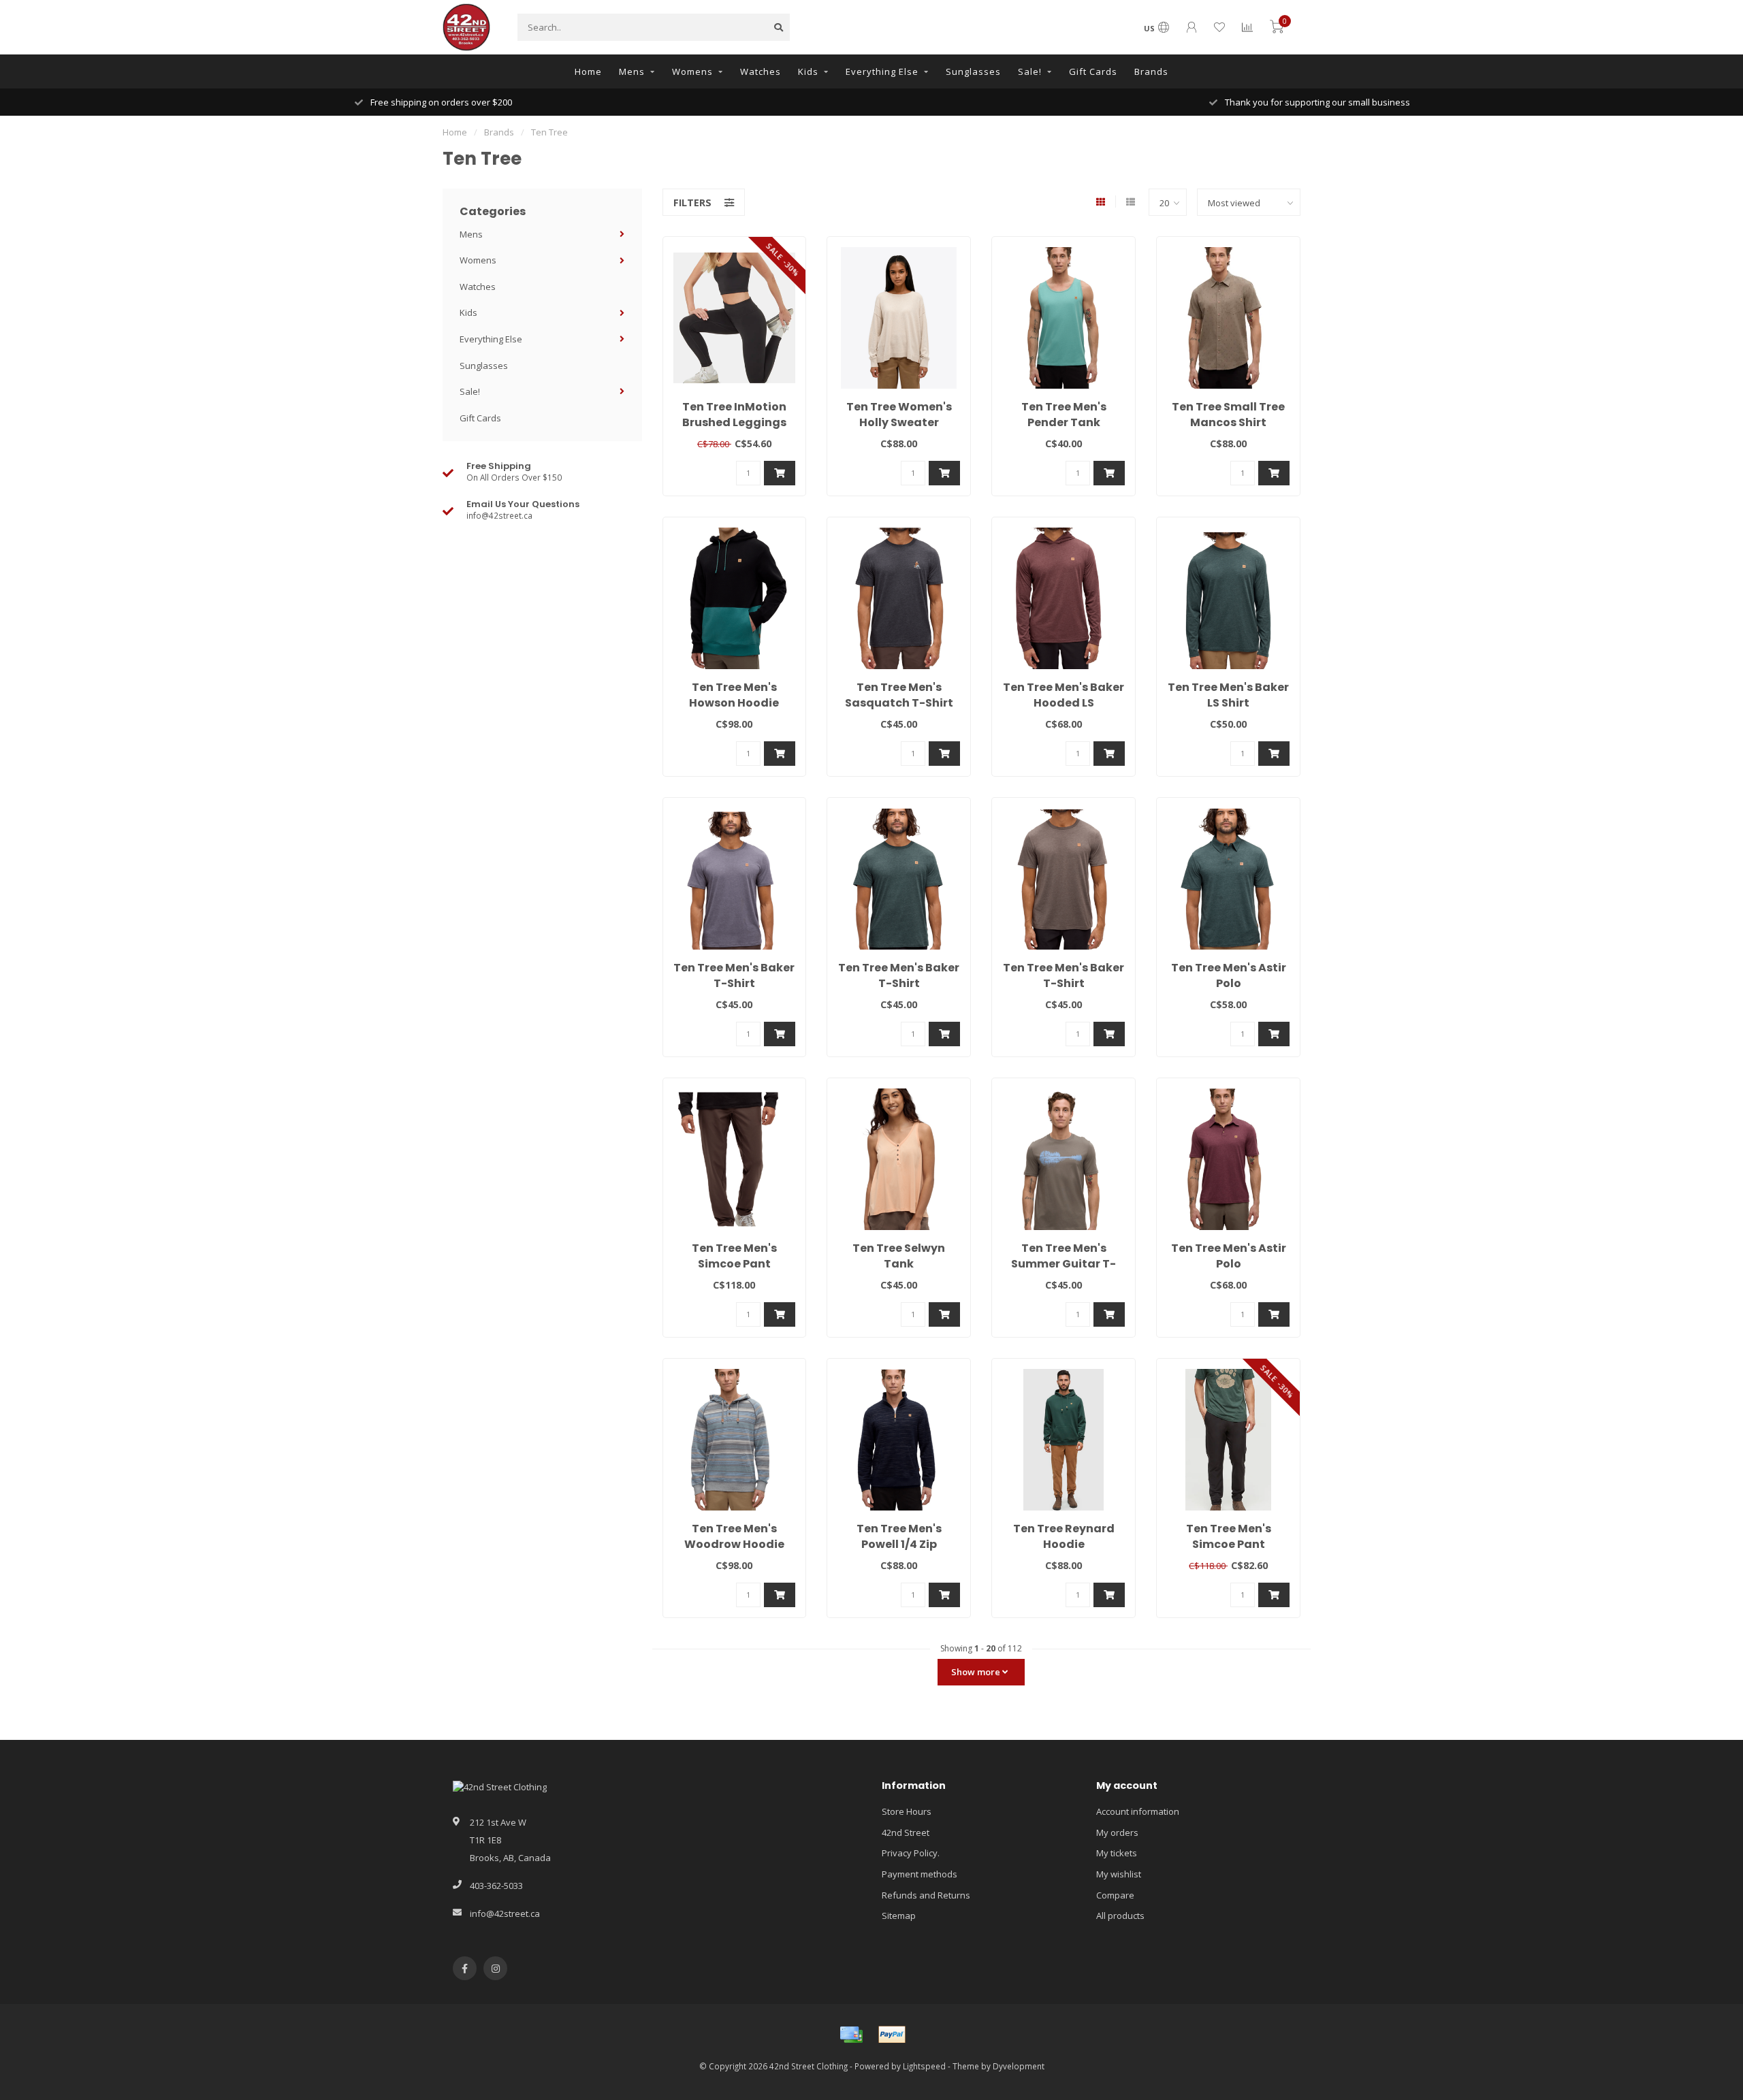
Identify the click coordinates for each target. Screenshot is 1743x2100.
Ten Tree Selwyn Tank (899, 1256)
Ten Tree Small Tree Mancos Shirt (1228, 415)
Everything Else (882, 71)
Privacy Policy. (911, 1853)
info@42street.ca (505, 1913)
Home (588, 71)
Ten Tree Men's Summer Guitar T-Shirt (1064, 1264)
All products (1120, 1916)
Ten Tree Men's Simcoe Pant (734, 1256)
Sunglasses (973, 71)
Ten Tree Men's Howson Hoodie (734, 695)
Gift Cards (1093, 71)
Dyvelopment (1019, 2066)
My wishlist (1119, 1874)
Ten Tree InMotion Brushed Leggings (734, 415)
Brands (1151, 71)
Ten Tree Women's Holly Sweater (899, 415)
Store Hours (907, 1811)
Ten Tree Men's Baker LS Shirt (1228, 695)
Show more (977, 1672)
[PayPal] (892, 2035)
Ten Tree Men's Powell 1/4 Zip (899, 1536)
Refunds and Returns (926, 1895)
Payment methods (920, 1874)
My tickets (1117, 1853)
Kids (808, 71)
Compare (1115, 1895)
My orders (1117, 1832)
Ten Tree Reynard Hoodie (1064, 1536)
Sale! (1030, 71)
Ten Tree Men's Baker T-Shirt (734, 975)
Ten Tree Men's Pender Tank (1064, 415)
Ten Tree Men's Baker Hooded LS (1064, 695)
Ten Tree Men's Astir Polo (1229, 975)
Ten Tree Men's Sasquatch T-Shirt (899, 695)
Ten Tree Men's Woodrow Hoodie (734, 1536)
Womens (692, 71)
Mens (632, 71)
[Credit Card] (851, 2035)
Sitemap (899, 1916)
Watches (761, 71)
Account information (1138, 1811)
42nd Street (906, 1832)
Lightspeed (924, 2066)
